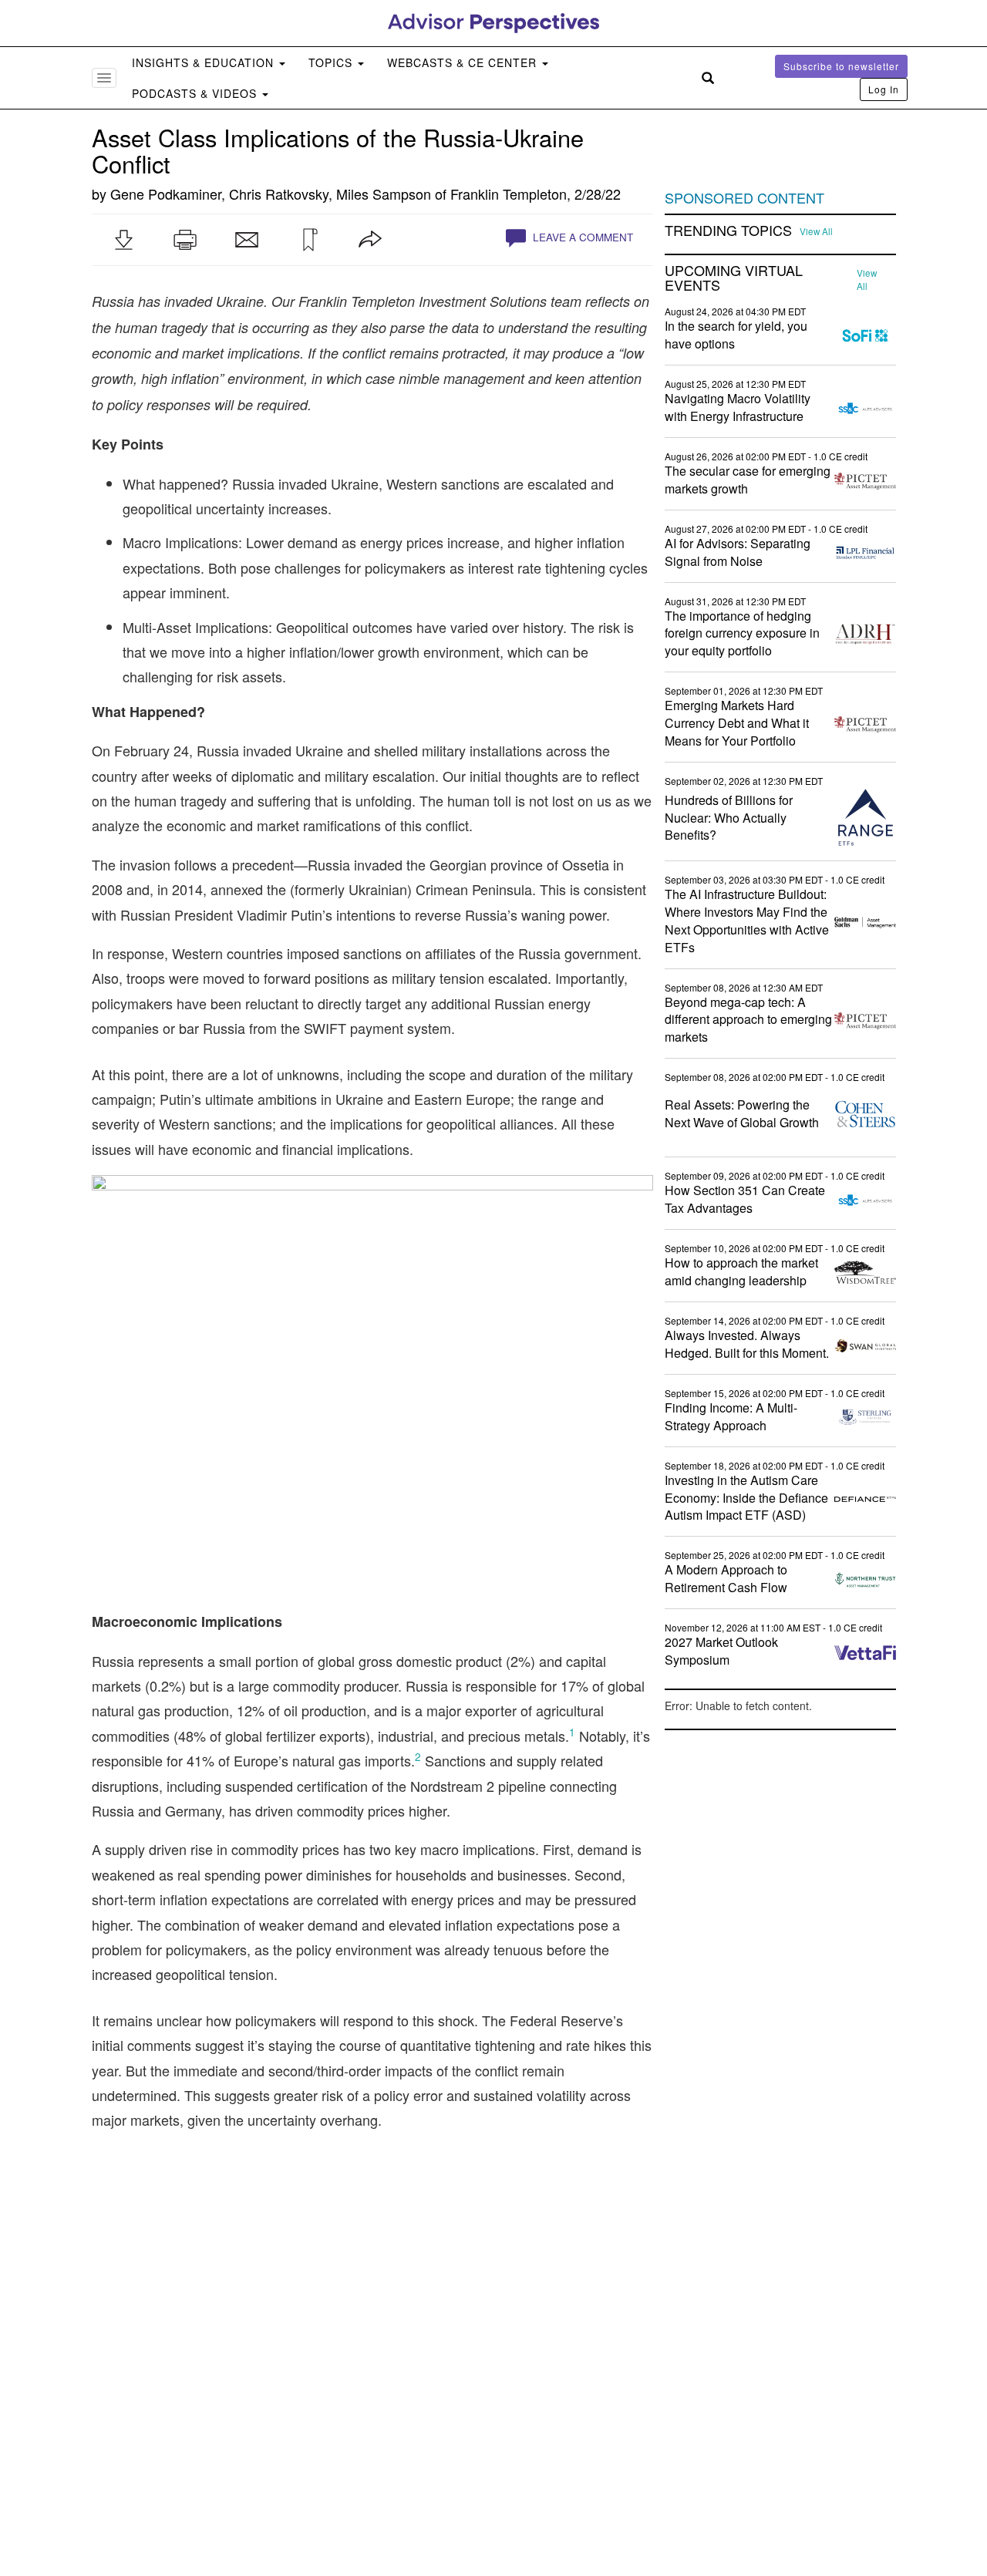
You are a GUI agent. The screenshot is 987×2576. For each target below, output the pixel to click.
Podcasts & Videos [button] (196, 93)
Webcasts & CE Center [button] (464, 62)
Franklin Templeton (509, 194)
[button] (123, 240)
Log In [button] (884, 89)
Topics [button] (332, 62)
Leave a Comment (581, 237)
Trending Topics (728, 231)
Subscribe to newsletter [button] (841, 66)
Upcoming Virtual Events (734, 278)
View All (816, 231)
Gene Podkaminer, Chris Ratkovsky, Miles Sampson (271, 194)
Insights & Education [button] (205, 62)
